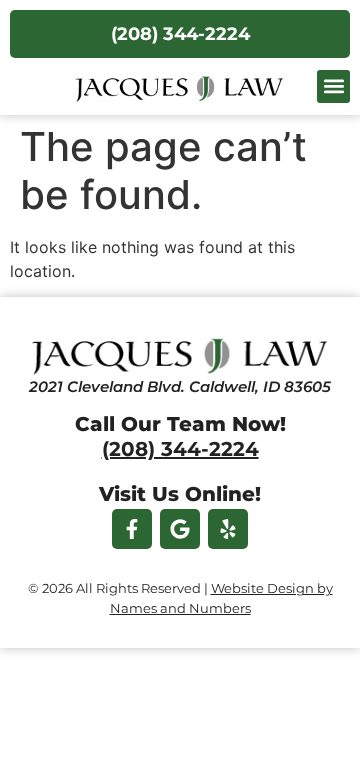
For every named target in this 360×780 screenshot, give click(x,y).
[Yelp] (228, 529)
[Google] (180, 529)
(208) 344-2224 (180, 449)
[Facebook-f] (132, 529)
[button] (333, 86)
